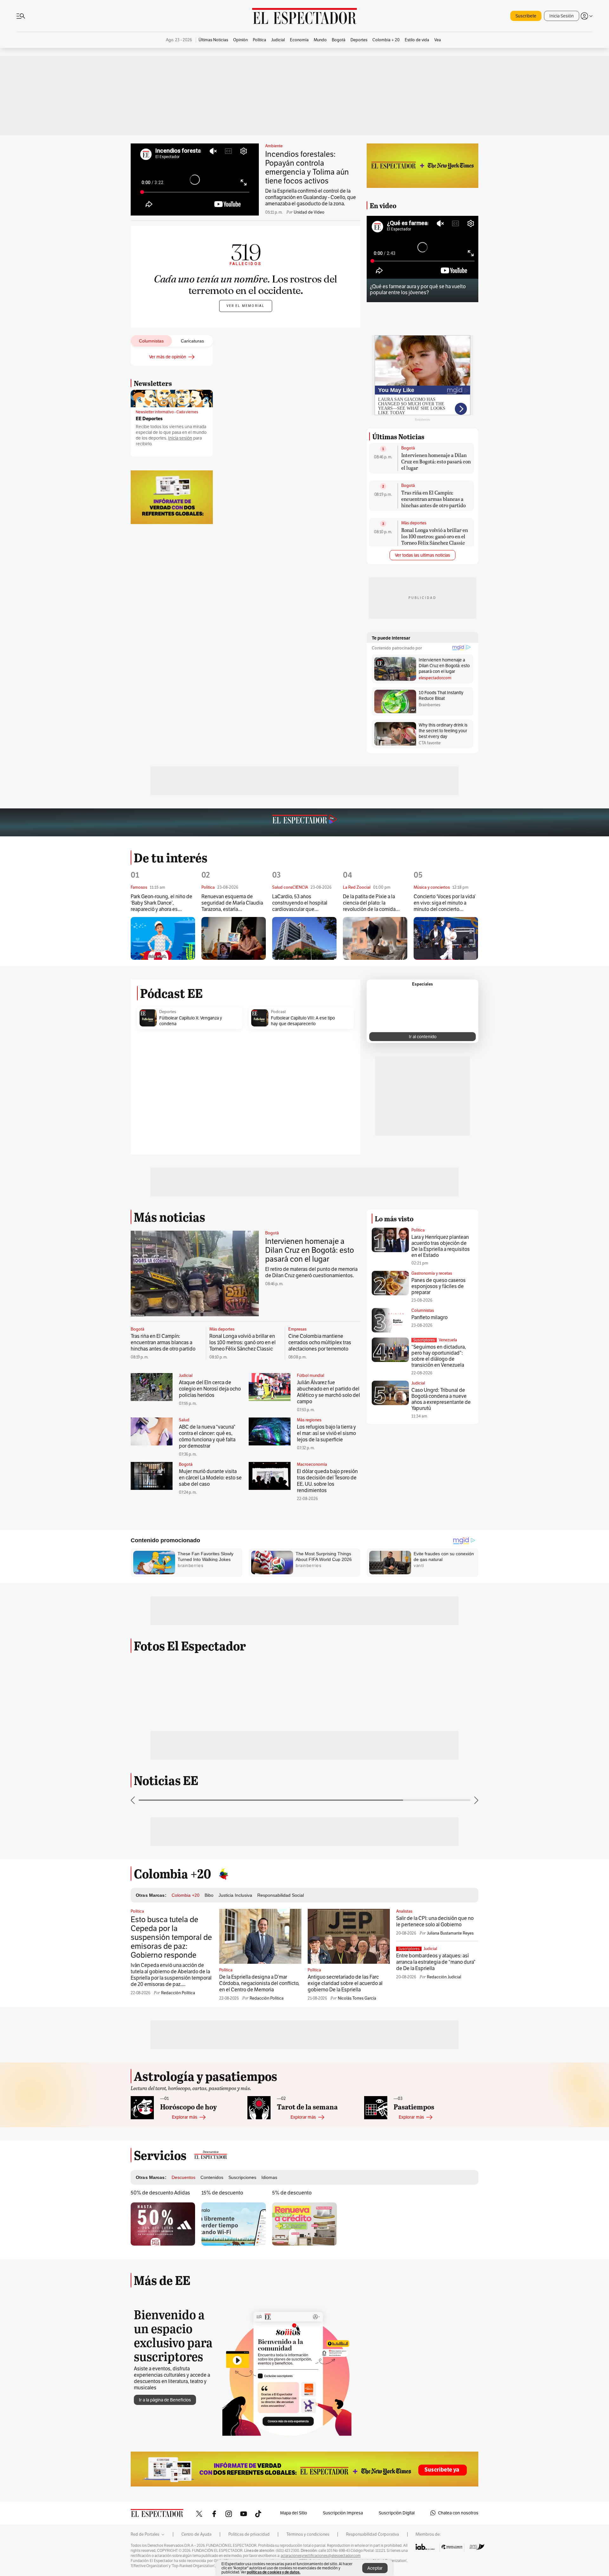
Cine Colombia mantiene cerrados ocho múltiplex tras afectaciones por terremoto (320, 1342)
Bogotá (408, 448)
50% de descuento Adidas (160, 2193)
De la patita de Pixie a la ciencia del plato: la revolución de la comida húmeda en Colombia (369, 903)
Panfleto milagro (429, 1317)
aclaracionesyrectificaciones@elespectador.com (321, 2556)
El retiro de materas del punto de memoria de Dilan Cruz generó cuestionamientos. (311, 1272)
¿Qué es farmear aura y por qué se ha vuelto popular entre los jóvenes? (418, 289)
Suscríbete (526, 16)
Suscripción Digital (397, 2513)
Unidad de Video (309, 212)
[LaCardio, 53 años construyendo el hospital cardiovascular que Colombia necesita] (304, 938)
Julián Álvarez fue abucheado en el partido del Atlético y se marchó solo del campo (328, 1392)
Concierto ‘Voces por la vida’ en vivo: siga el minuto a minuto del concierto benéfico (445, 903)
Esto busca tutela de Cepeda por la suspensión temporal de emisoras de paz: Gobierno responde (171, 1937)
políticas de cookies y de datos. (274, 2572)
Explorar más (185, 2117)
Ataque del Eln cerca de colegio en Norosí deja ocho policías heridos (210, 1389)
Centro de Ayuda (196, 2534)
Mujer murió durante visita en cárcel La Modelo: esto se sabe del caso (210, 1478)
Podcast (278, 1012)
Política (418, 1230)
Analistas (404, 1911)
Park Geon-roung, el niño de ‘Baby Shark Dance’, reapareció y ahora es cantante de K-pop (161, 903)
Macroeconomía (312, 1464)
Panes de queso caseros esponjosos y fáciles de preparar (439, 1286)
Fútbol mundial (311, 1376)
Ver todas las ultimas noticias (422, 555)
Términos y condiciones (308, 2534)
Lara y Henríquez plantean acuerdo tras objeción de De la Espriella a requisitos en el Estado (441, 1246)
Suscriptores (424, 1340)
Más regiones (309, 1420)
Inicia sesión (180, 438)
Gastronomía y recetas (432, 1273)
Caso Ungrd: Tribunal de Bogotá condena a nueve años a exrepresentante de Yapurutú (441, 1399)
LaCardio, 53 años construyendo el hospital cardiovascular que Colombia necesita (300, 903)
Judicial (186, 1376)
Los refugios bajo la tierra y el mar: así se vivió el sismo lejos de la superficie (326, 1433)
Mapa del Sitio (294, 2513)
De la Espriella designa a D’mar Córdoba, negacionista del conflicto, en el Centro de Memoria (259, 1983)
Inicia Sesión (562, 16)
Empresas (297, 1329)
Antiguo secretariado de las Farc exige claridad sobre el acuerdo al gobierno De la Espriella (345, 1983)
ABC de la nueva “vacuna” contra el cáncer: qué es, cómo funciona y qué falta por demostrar (207, 1436)
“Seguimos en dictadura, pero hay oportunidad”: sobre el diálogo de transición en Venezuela (439, 1356)
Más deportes (414, 523)
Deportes (168, 1012)
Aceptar (375, 2568)
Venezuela (448, 1340)
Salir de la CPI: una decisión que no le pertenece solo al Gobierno (435, 1921)
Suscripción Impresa (343, 2513)
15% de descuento (222, 2193)
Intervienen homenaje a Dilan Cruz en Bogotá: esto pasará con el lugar (436, 461)
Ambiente (274, 146)
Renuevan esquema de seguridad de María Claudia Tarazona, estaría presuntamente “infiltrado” (232, 903)
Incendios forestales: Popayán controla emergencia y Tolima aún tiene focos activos (307, 167)
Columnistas (423, 1310)
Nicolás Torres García (357, 1998)
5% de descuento (292, 2193)
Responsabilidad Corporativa (373, 2534)
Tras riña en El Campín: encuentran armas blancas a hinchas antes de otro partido (433, 499)
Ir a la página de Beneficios (165, 2400)
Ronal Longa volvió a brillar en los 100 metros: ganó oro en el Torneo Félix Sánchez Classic (435, 536)
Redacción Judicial (444, 1977)
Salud (184, 1420)
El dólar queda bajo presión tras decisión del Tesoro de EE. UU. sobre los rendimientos (327, 1481)
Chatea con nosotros (458, 2513)
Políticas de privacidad (249, 2534)
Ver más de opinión (168, 357)
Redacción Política (178, 1993)
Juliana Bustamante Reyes (450, 1933)
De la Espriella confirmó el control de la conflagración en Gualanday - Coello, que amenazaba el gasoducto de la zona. (311, 197)
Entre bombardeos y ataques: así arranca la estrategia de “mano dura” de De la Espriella (436, 1962)
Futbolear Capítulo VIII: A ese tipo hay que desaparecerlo (303, 1021)
